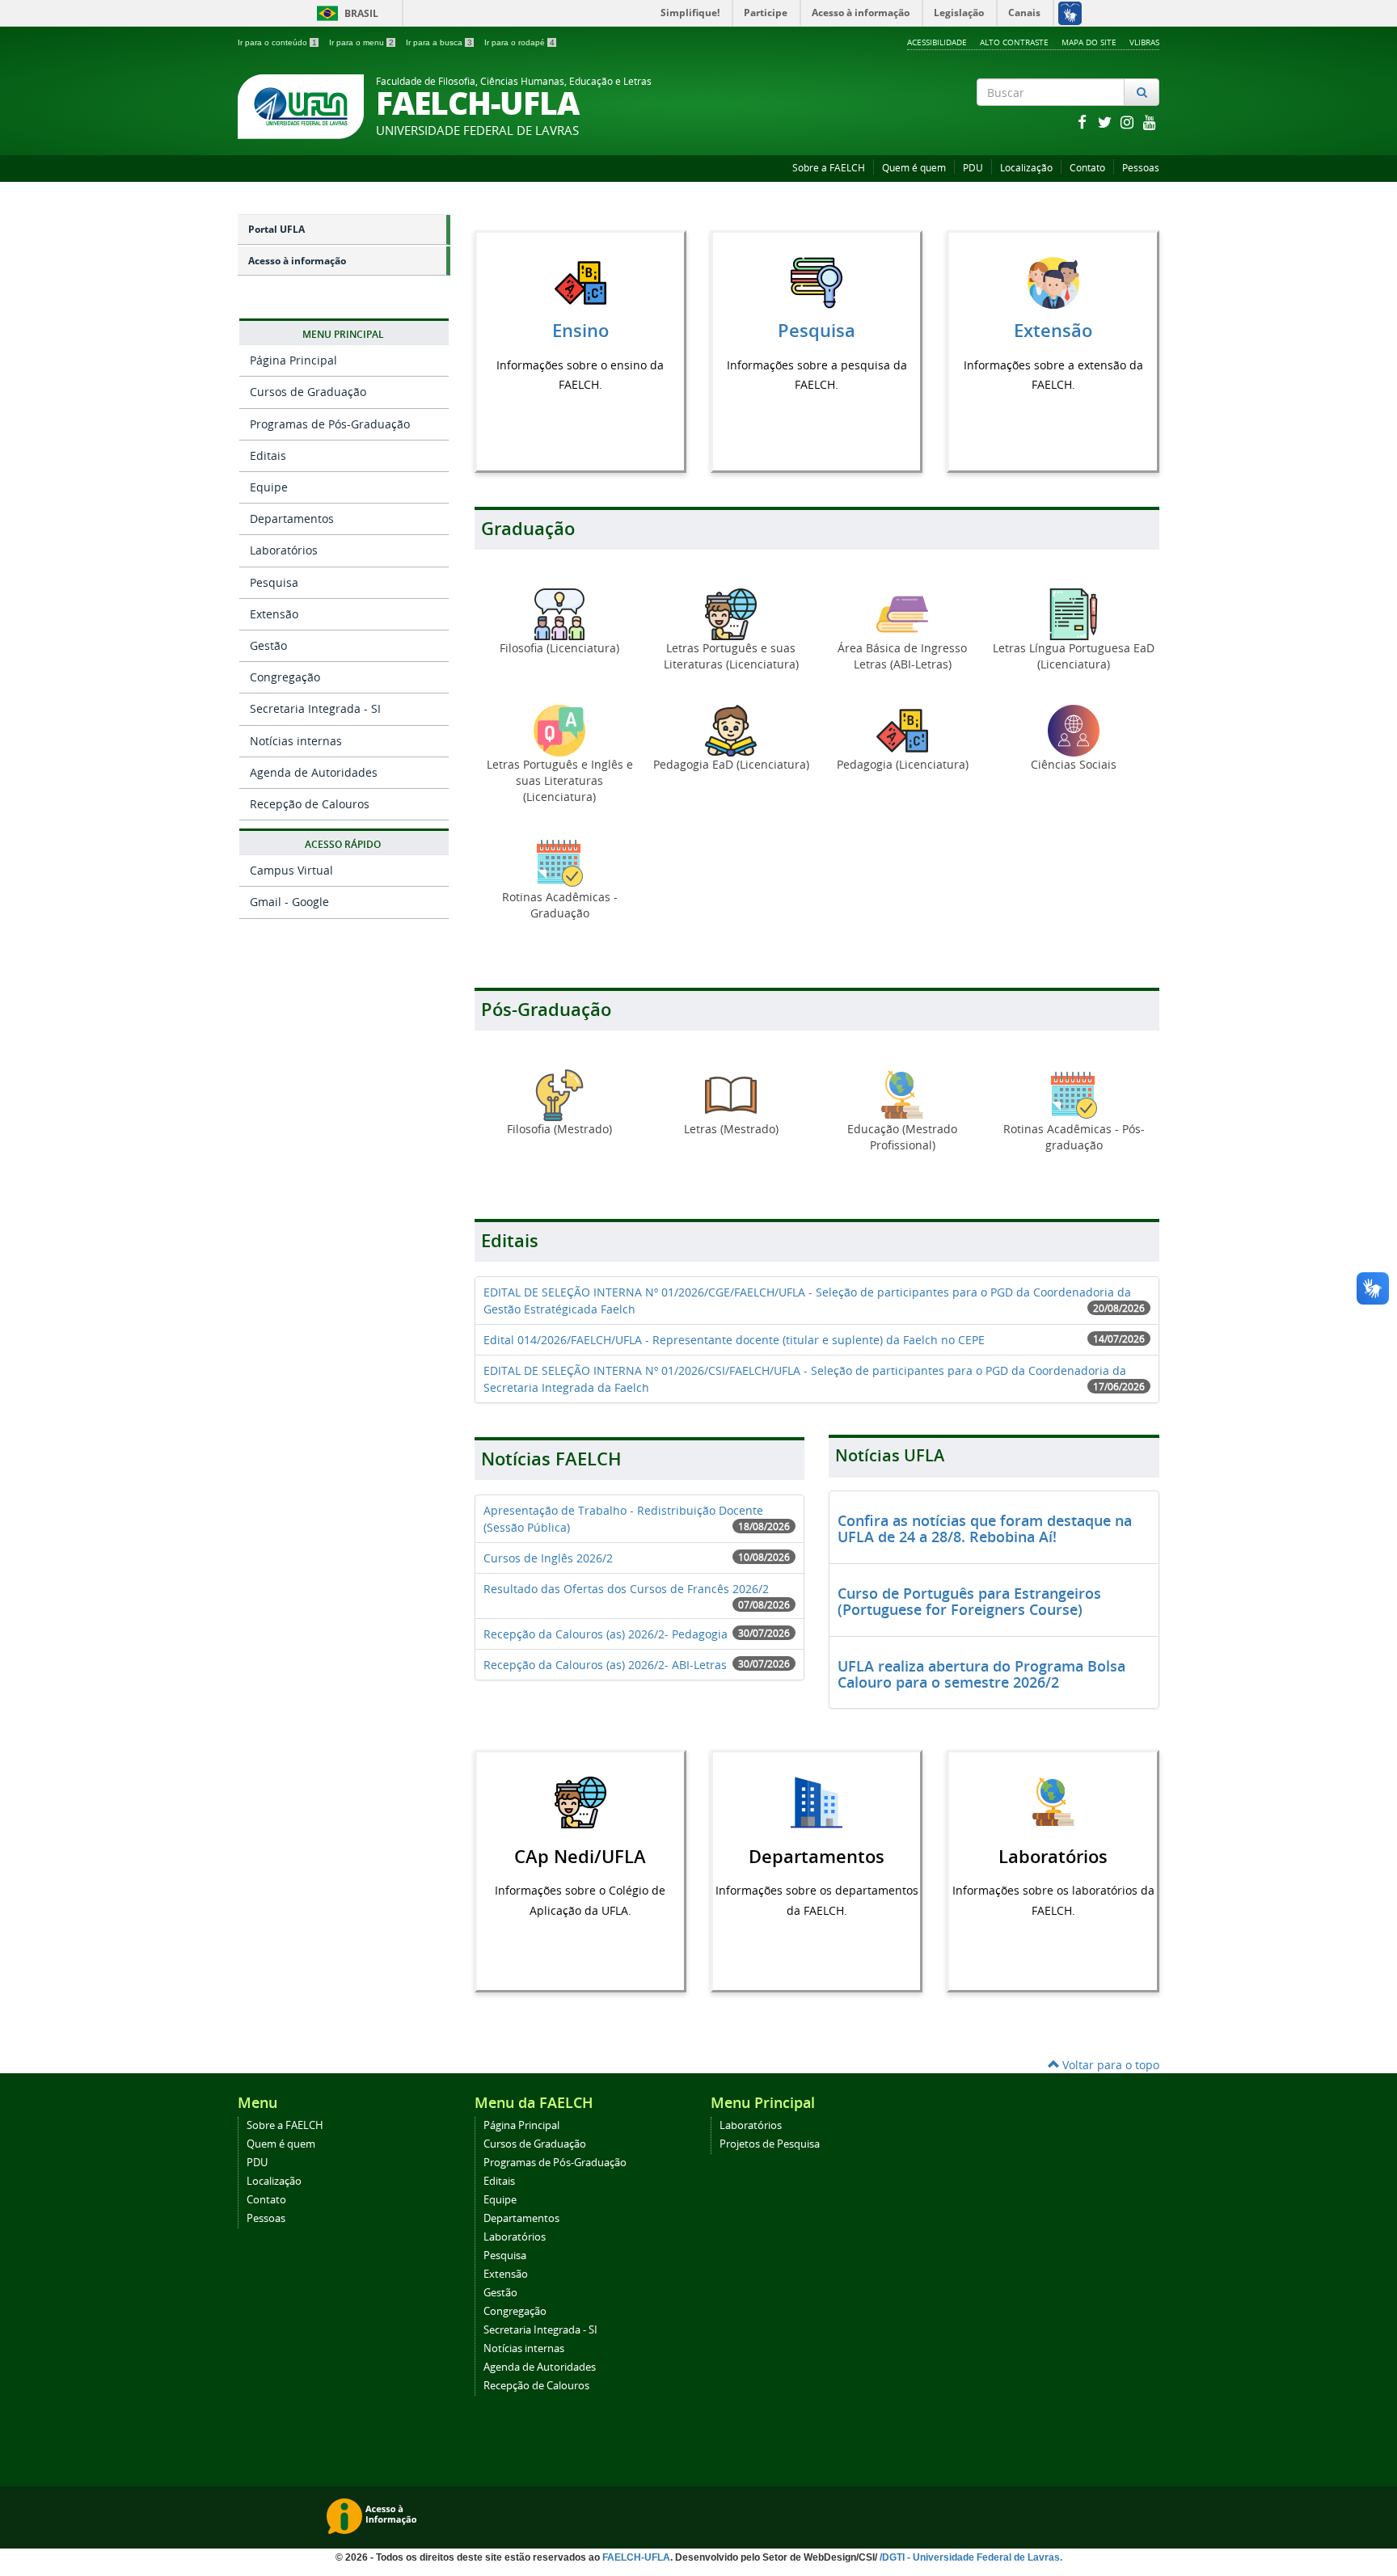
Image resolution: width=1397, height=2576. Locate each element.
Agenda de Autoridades (314, 772)
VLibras (1144, 42)
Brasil (345, 13)
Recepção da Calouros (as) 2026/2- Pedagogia (606, 1634)
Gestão (268, 645)
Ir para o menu (361, 42)
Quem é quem (914, 168)
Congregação (285, 677)
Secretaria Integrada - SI (315, 708)
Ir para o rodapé (519, 42)
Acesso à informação (297, 261)
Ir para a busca (439, 42)
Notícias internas (296, 741)
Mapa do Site (1089, 42)
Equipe (269, 487)
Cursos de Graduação (308, 392)
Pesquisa (274, 582)
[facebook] (1083, 122)
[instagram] (1129, 122)
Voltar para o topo (1109, 2065)
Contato (1087, 168)
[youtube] (1150, 122)
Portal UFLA (276, 229)
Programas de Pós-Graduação (330, 424)
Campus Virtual (291, 870)
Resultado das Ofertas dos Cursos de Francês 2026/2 (626, 1589)
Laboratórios (284, 550)
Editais (268, 455)
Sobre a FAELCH (829, 168)
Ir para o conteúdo (277, 42)
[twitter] (1106, 122)
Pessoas (1141, 168)
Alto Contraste (1014, 42)
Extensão (274, 614)
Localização (1026, 168)
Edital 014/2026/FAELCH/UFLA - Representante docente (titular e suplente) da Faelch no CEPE (734, 1340)
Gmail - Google (289, 902)
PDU (973, 168)
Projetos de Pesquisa (770, 2144)
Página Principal (293, 360)
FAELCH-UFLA (636, 2557)
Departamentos (292, 519)
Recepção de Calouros (310, 804)
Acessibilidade (937, 42)
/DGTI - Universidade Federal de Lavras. (970, 2557)
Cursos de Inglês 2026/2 (548, 1558)
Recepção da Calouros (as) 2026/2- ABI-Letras (605, 1665)
